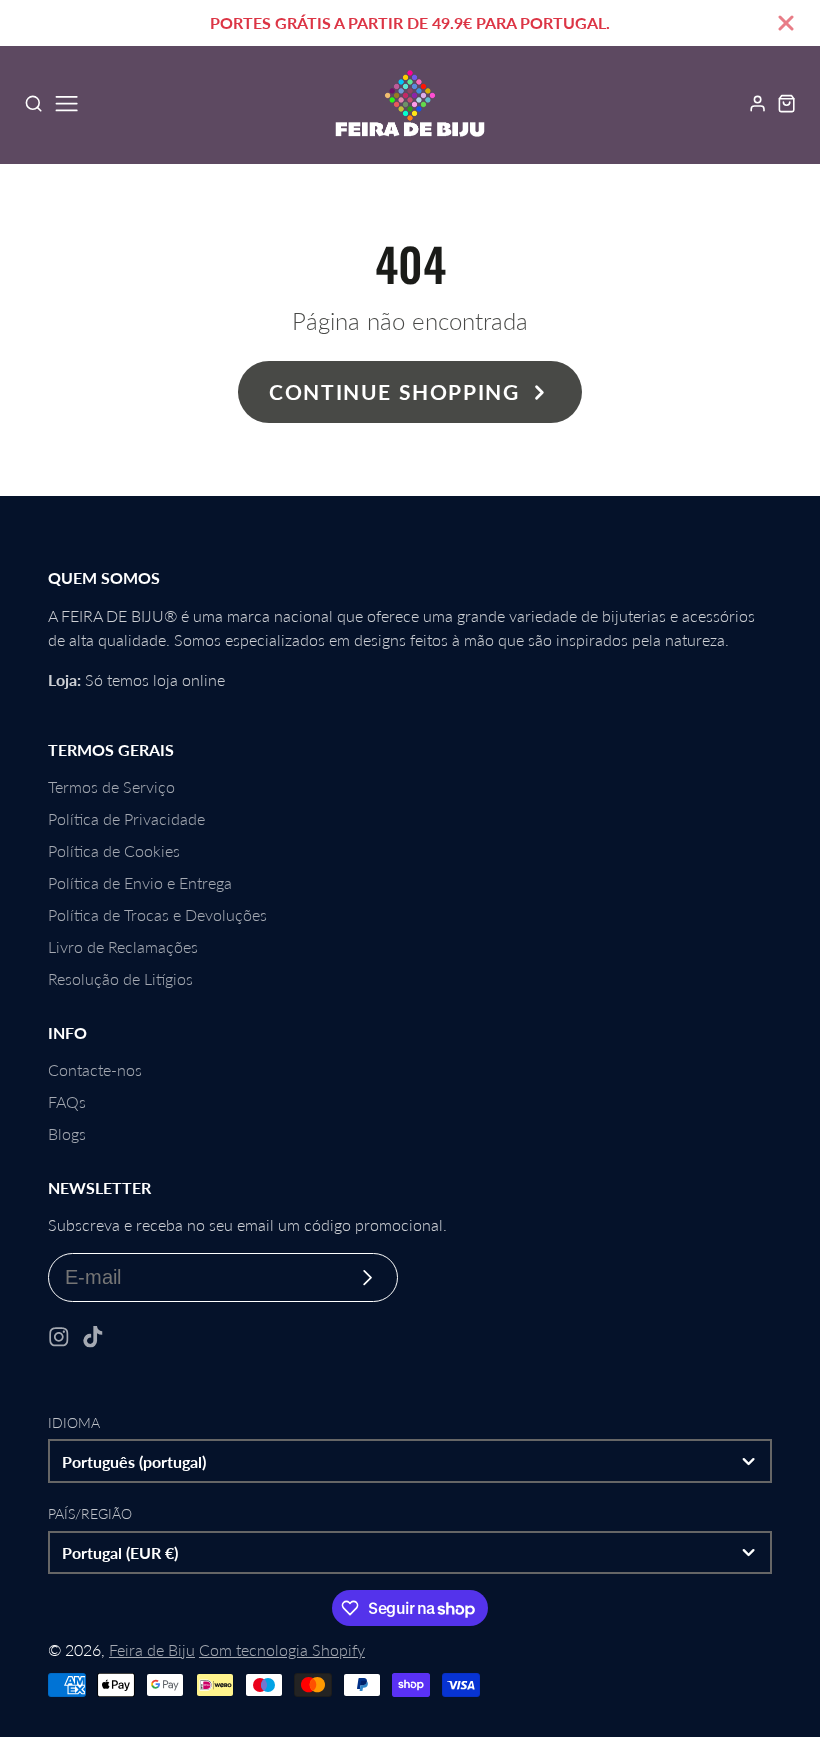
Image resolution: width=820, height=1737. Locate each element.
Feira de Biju (152, 1649)
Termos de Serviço (111, 786)
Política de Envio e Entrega (140, 882)
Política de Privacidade (126, 818)
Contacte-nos (95, 1069)
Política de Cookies (114, 850)
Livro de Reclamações (123, 946)
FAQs (67, 1101)
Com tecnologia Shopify (282, 1649)
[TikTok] (93, 1337)
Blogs (67, 1133)
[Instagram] (59, 1337)
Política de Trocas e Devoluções (157, 914)
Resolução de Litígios (120, 978)
